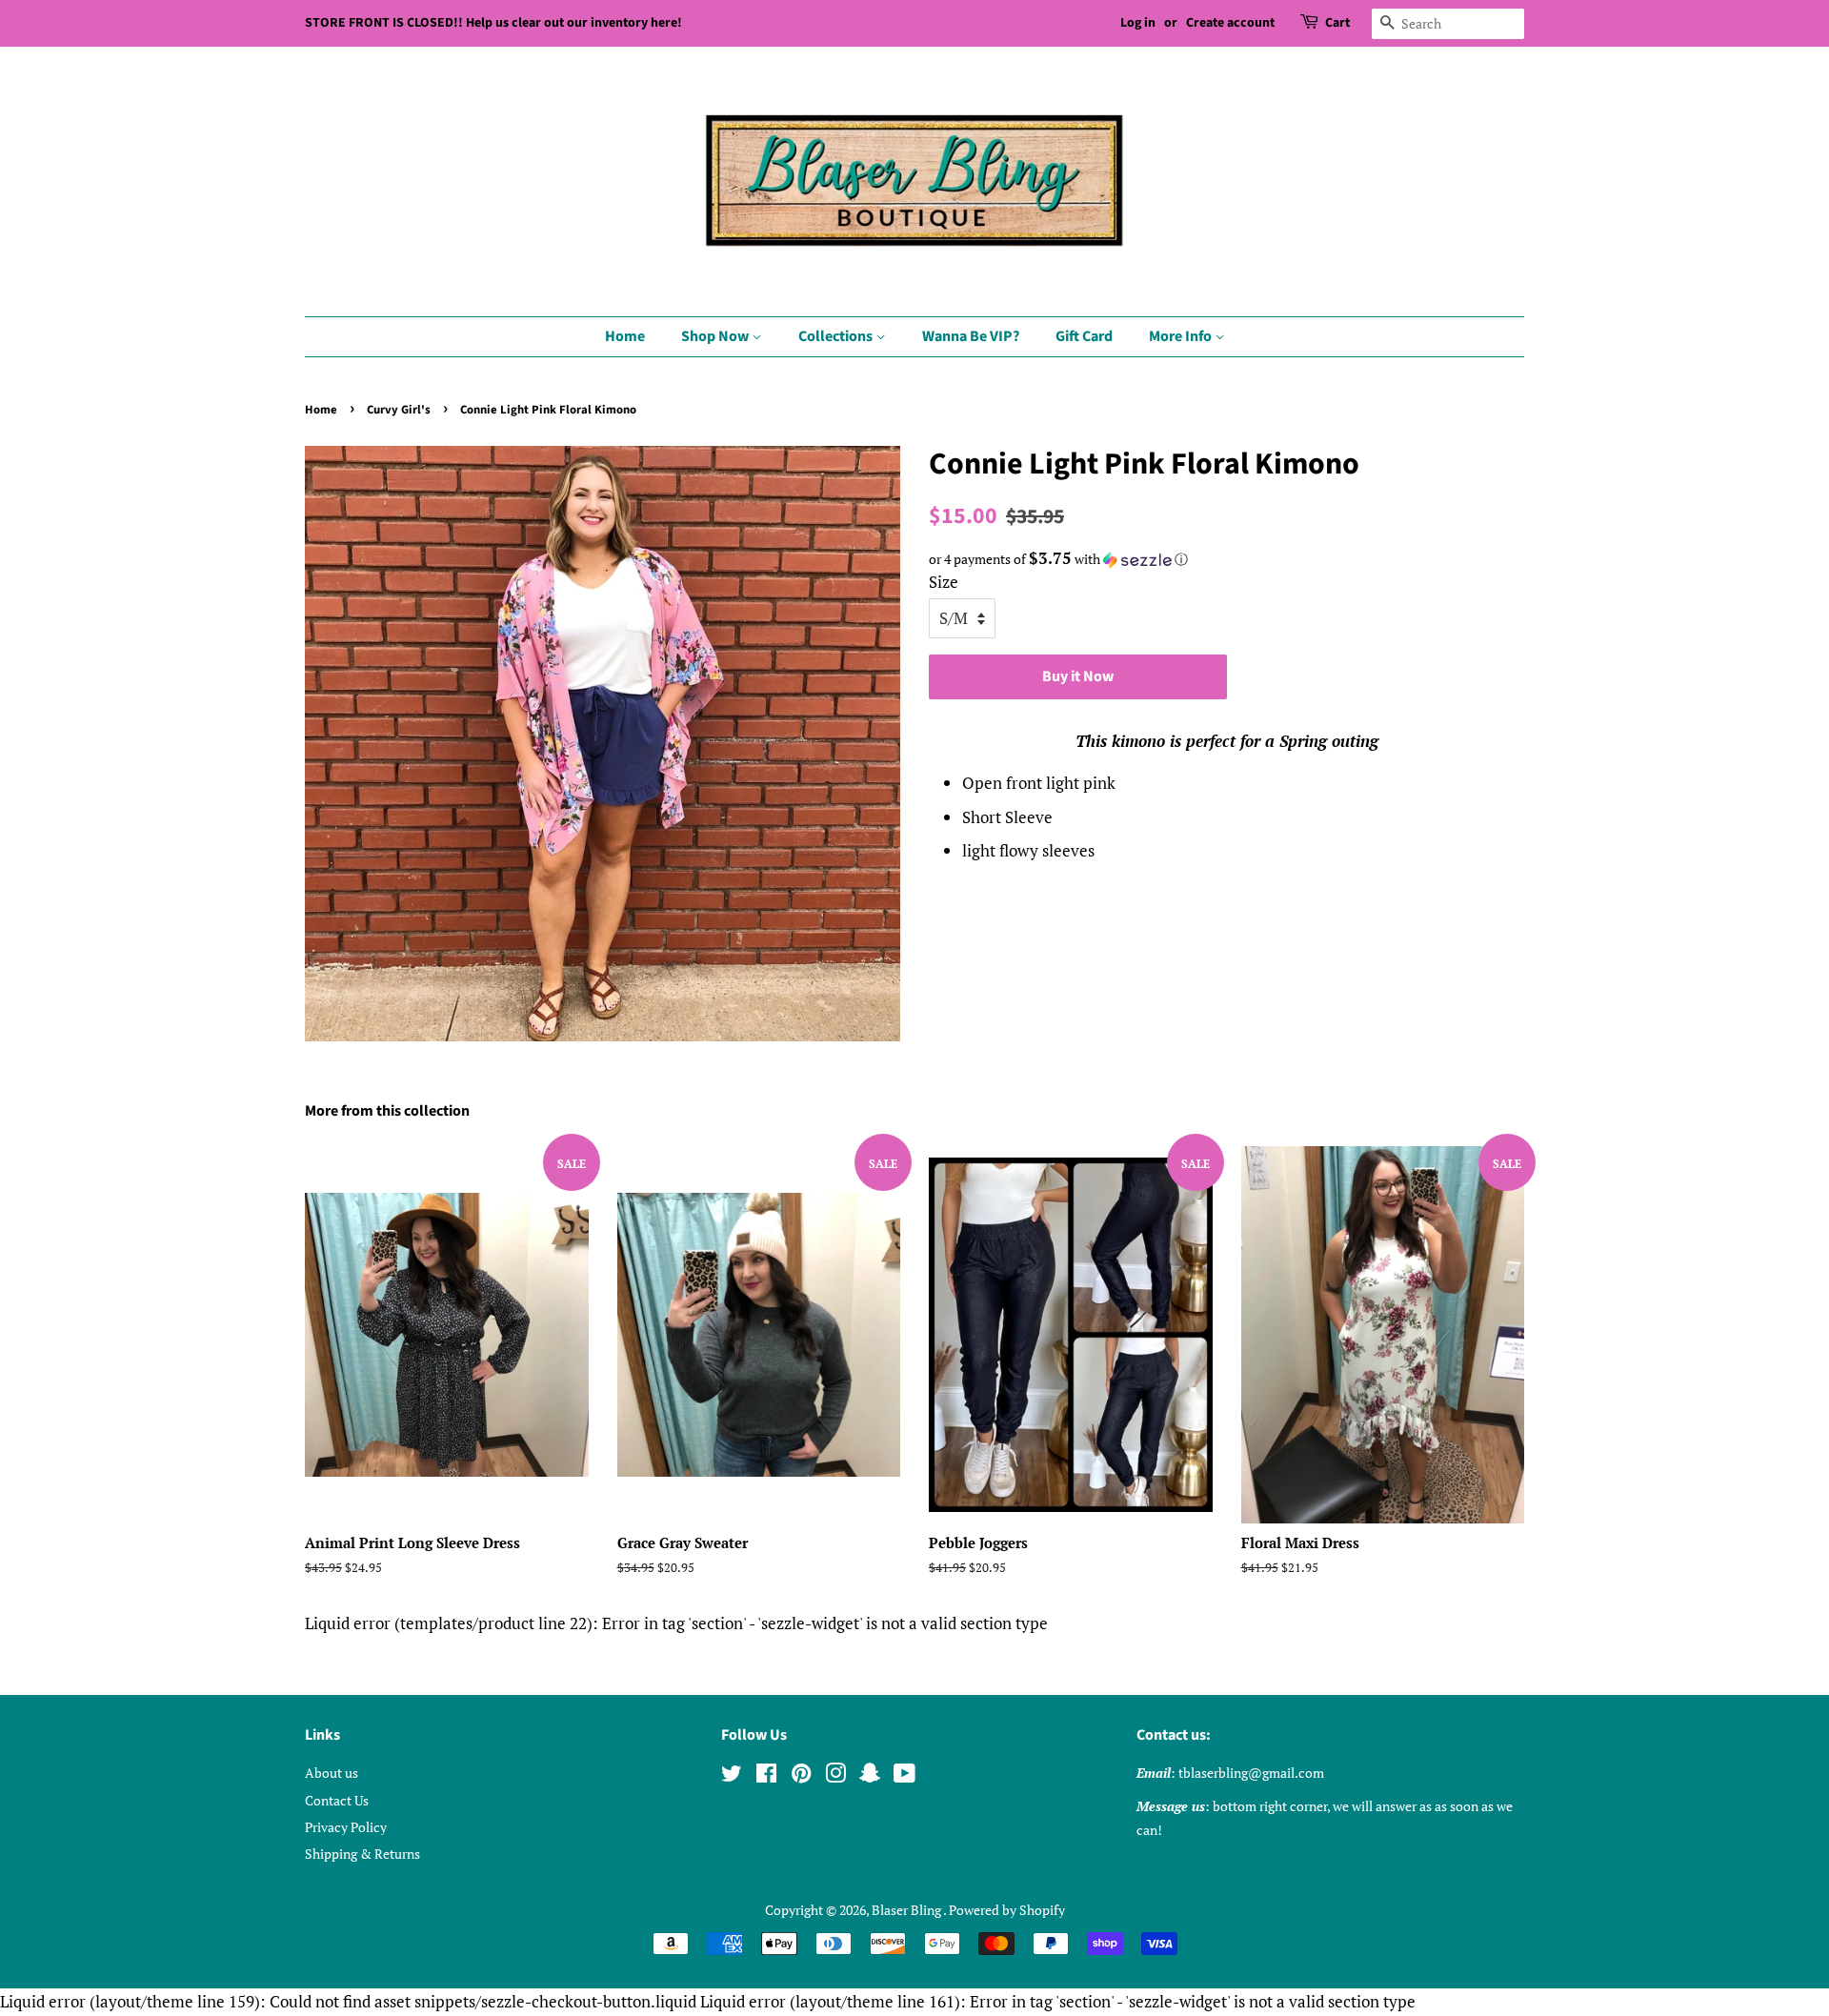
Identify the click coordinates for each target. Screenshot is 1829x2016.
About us (332, 1773)
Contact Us (337, 1800)
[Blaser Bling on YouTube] (904, 1776)
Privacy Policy (346, 1827)
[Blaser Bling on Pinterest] (801, 1776)
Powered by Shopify (1007, 1910)
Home (625, 336)
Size (944, 582)
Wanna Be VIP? (971, 336)
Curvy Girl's (399, 410)
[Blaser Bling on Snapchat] (870, 1776)
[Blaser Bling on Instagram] (835, 1776)
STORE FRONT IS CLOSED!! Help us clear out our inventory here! (493, 23)
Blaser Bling (907, 1910)
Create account (1230, 23)
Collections (837, 336)
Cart (1337, 23)
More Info (1182, 336)
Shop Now (716, 336)
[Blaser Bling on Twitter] (732, 1776)
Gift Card (1084, 336)
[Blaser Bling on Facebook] (766, 1776)
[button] (1226, 559)
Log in (1138, 23)
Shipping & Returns (362, 1854)
